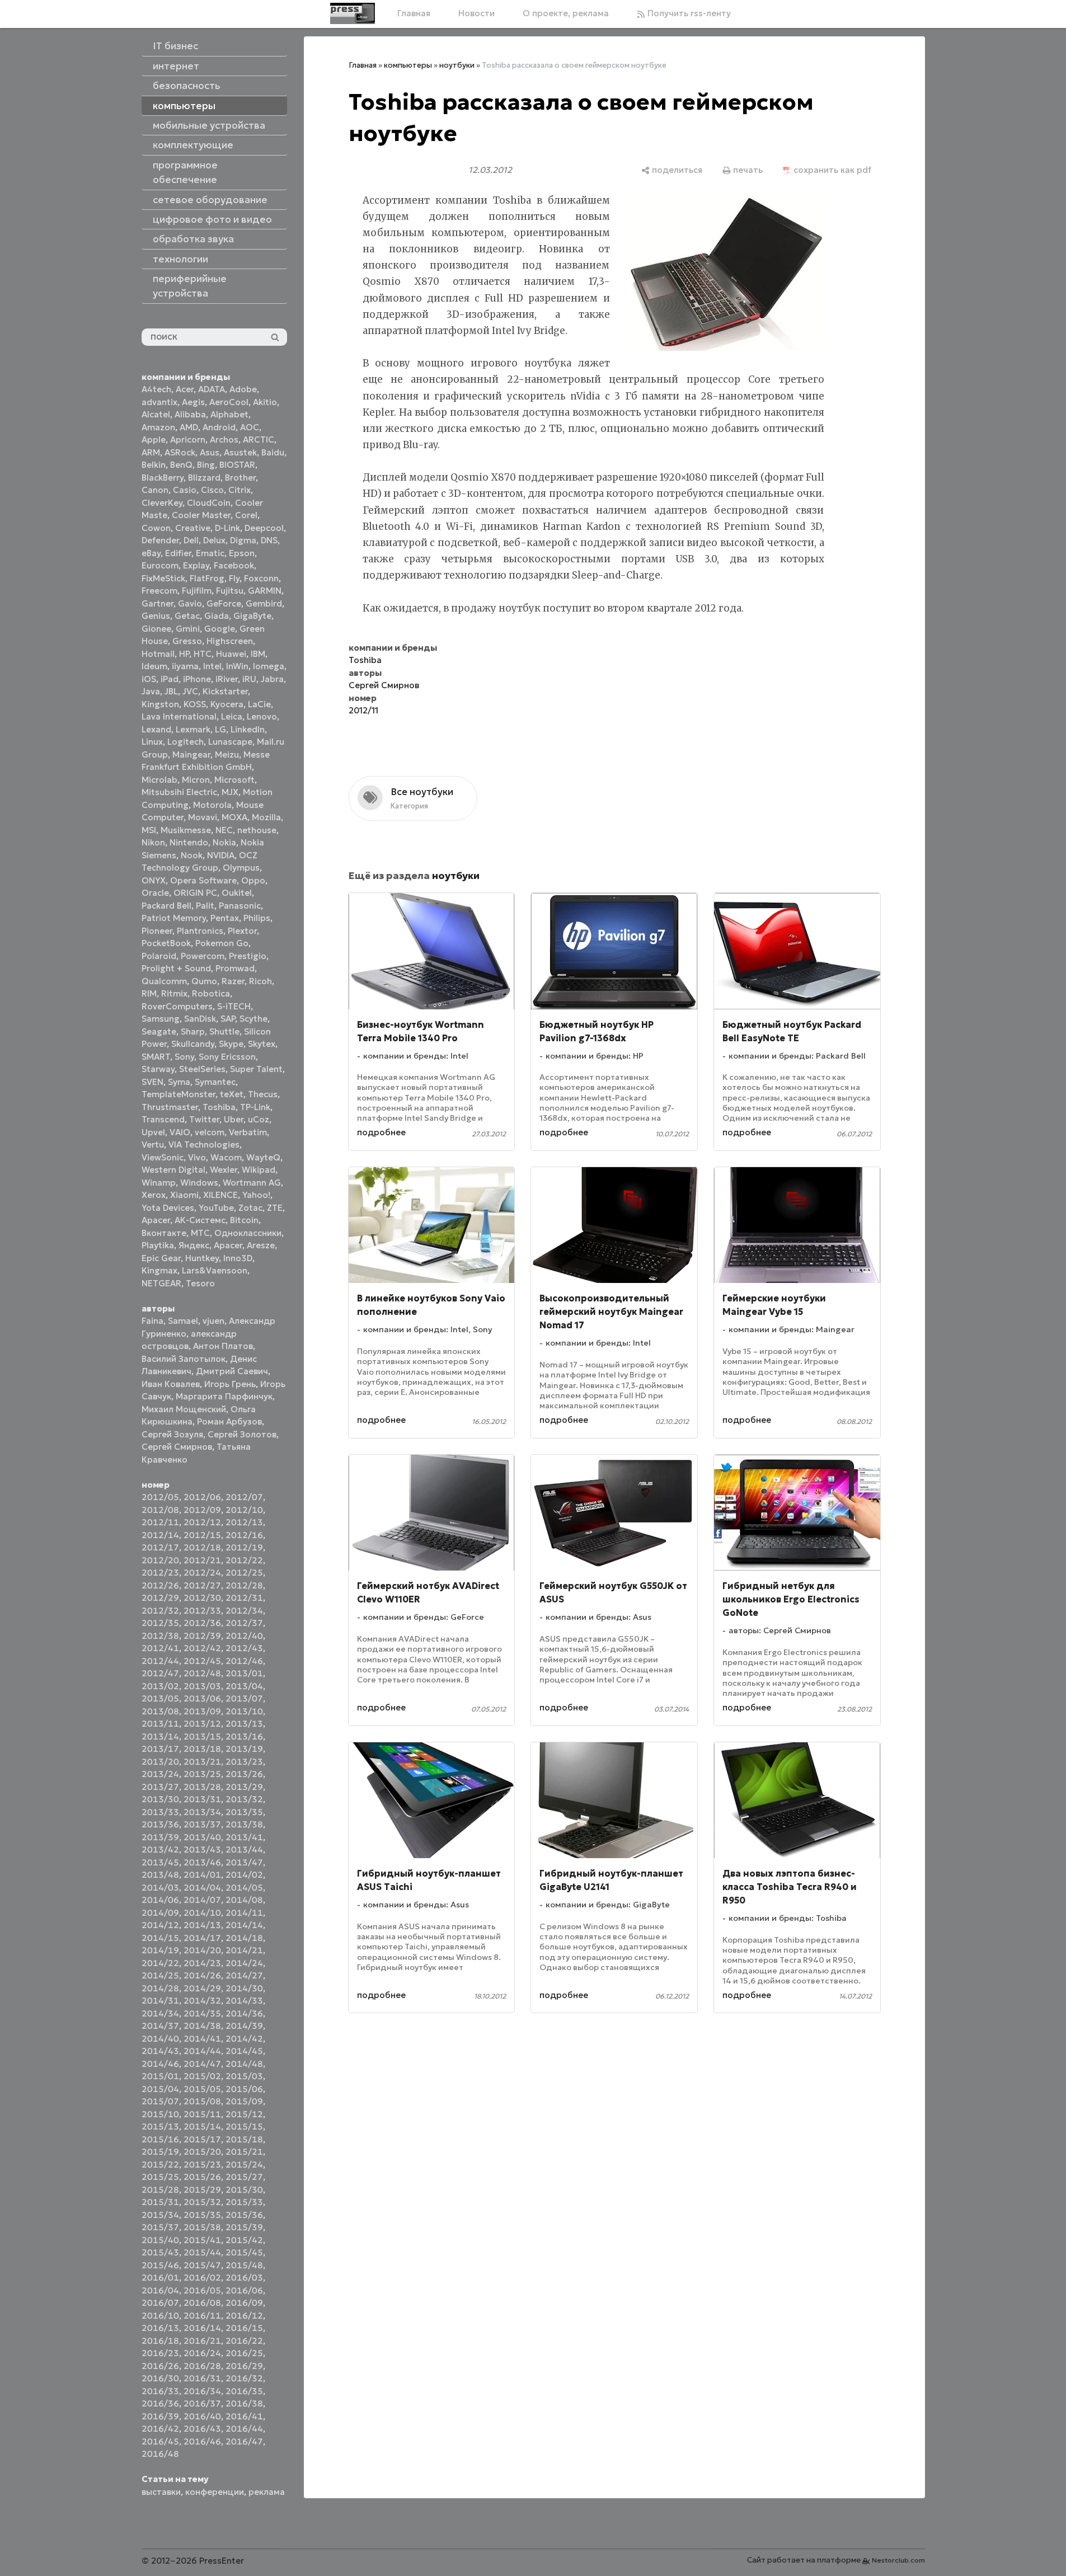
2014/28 (160, 1988)
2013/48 (160, 1875)
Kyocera (227, 704)
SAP (228, 1019)
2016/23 (160, 2353)
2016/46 (202, 2441)
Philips (257, 918)
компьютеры (408, 65)
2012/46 (244, 1661)
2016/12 (244, 2316)
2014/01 (202, 1875)
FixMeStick (163, 578)
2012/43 (244, 1648)
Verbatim (248, 1132)
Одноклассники (248, 1233)
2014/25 (160, 1975)
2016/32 (244, 2378)
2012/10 (244, 1510)
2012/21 (202, 1560)
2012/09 (202, 1510)
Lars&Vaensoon (215, 1270)
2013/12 (202, 1724)
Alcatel (156, 414)
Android (219, 427)
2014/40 (160, 2039)
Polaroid (159, 956)
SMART (156, 1057)
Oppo (253, 880)
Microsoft (234, 780)
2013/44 (244, 1849)
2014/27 (244, 1975)
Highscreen (230, 641)
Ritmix (174, 993)
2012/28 (244, 1585)
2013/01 (244, 1673)
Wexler (224, 1170)
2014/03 (160, 1888)
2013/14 (160, 1736)
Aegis (193, 402)
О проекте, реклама (566, 13)
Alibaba (190, 414)
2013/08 (160, 1711)
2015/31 (160, 2202)
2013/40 (202, 1837)
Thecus (263, 1094)
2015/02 (202, 2076)
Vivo (197, 1157)
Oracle (155, 893)
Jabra (272, 679)
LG (220, 729)
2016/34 (202, 2391)
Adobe (243, 389)
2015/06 (244, 2089)
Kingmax (159, 1270)
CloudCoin (209, 503)
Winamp (159, 1183)
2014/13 (202, 1925)
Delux (214, 540)
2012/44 (160, 1661)
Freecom (159, 591)
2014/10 (202, 1913)
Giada (217, 616)
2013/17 (160, 1749)
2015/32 (202, 2202)
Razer (233, 981)
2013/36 (160, 1824)
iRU (249, 679)
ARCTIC (259, 439)
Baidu (273, 452)
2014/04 (202, 1888)
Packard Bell (166, 906)
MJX (230, 792)
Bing (206, 465)
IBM (258, 654)
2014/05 (244, 1888)
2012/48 (202, 1673)
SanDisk (200, 1019)
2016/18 (160, 2341)
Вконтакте (164, 1233)
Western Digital (173, 1170)
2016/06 (244, 2290)
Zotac (250, 1208)
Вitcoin (244, 1220)
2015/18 (244, 2139)
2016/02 (202, 2277)
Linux (152, 742)
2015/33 (244, 2202)
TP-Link (255, 1107)
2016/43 (202, 2429)
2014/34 (160, 2013)
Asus (210, 452)
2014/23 (202, 1963)
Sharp (193, 1031)
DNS (269, 540)
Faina (152, 1321)
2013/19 (244, 1749)
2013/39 (160, 1837)
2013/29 (244, 1787)
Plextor (242, 931)
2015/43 (160, 2252)
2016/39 (160, 2416)
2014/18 (244, 1938)
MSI (149, 830)
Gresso (187, 641)
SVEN (152, 1082)
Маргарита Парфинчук (224, 1396)
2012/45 (202, 1661)
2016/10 (160, 2316)
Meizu (227, 755)
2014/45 (244, 2051)
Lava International (179, 716)
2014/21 (244, 1950)
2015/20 (202, 2152)
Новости (476, 13)
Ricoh (260, 981)
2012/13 (244, 1522)
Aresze (261, 1245)
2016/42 (160, 2429)
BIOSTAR (237, 465)
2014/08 (244, 1900)
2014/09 (160, 1913)
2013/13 (244, 1724)
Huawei (231, 654)
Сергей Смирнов (177, 1447)
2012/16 (244, 1535)
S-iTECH (234, 1006)
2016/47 (244, 2441)
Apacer (228, 1245)
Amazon (158, 427)
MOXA (234, 817)
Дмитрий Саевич (232, 1371)
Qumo (204, 981)
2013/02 (160, 1686)
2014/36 (244, 2013)
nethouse (257, 830)
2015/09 (244, 2101)
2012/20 (160, 1560)
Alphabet (229, 414)
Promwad (235, 968)
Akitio (265, 402)
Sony (184, 1057)
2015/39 (244, 2227)
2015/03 (244, 2076)
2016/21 (202, 2341)
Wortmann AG (252, 1183)
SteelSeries (202, 1069)
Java (151, 691)
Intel (212, 666)
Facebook (234, 565)
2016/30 (160, 2378)
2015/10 (160, 2114)
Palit (205, 906)
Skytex (262, 1044)
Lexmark (193, 729)
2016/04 (160, 2290)
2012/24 (202, 1573)
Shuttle (224, 1031)
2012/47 (160, 1673)
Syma (179, 1082)
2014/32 (202, 2001)
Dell (191, 540)
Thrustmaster (170, 1107)
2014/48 (244, 2064)
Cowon (156, 528)
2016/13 (160, 2328)
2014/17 (202, 1938)
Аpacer (156, 1220)
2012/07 (244, 1497)
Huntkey (202, 1258)
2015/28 (160, 2190)
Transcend (163, 1119)
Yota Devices (168, 1208)
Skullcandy (193, 1044)
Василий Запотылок (184, 1359)
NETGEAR (161, 1283)
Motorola (212, 805)
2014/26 (202, 1975)
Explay (196, 565)
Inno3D (238, 1258)
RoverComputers (177, 1006)
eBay (151, 553)
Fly (234, 578)
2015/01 (160, 2076)
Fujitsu (230, 591)
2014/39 (244, 2026)
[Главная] (353, 13)
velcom (210, 1132)
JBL (171, 691)
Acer (185, 389)
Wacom (226, 1157)
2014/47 (202, 2064)
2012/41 (160, 1648)
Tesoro (200, 1283)
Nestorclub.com (898, 2560)
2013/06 (202, 1698)
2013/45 (160, 1862)
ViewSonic (163, 1157)
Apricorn (188, 439)
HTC (203, 654)
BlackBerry (163, 478)
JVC (190, 691)
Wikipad (259, 1170)
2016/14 (202, 2328)
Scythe (253, 1019)
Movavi (203, 817)
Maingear (191, 755)
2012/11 (160, 1522)
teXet (232, 1094)
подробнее (381, 1132)
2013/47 (244, 1862)
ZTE (275, 1208)
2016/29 (244, 2366)
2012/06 (202, 1497)
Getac (187, 616)
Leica (232, 716)
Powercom (203, 956)
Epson (242, 553)
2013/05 (160, 1698)
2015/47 (202, 2265)
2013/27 (160, 1787)
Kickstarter (225, 691)
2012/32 (160, 1611)
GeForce (224, 603)
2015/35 (202, 2215)
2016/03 (244, 2277)
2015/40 (160, 2240)
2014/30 (244, 1988)
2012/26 (160, 1585)
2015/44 (202, 2252)
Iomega (269, 666)
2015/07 (160, 2101)
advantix (159, 402)
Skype (231, 1044)
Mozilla (266, 817)
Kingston (160, 704)
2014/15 (160, 1938)
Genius (156, 616)
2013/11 (160, 1724)
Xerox (154, 1195)
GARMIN (265, 591)
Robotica (211, 993)
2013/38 (244, 1824)
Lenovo (262, 716)
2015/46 (160, 2265)
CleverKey (162, 503)
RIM (149, 993)
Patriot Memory (174, 918)
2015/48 (244, 2265)
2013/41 (244, 1837)
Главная (414, 13)
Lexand (156, 729)
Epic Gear (161, 1258)
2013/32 (244, 1799)
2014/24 (244, 1963)
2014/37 (160, 2026)
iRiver (227, 679)
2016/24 (202, 2353)
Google (220, 629)
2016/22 (244, 2341)
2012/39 (202, 1636)
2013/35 (244, 1812)
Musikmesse (186, 830)
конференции (215, 2492)
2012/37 (244, 1623)
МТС (200, 1233)
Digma (243, 540)
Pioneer (157, 931)
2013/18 (202, 1749)
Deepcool (264, 528)
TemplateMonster (179, 1094)
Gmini (188, 629)
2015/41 (202, 2240)
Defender (160, 540)
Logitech (186, 742)
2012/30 (202, 1598)
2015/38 (202, 2227)
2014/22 (160, 1963)
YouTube (216, 1208)
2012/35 (160, 1623)
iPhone (197, 679)
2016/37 (202, 2403)
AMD (189, 427)
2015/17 (202, 2139)
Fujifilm (197, 591)
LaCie (259, 704)
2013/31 (202, 1799)
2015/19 (160, 2152)
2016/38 (244, 2403)
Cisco (212, 490)
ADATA (212, 389)
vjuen (213, 1321)
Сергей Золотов (242, 1434)
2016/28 (202, 2366)
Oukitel (237, 893)
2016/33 (160, 2391)
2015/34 (160, 2215)
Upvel (153, 1132)
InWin (237, 666)
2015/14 (202, 2126)
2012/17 (160, 1547)
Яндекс (194, 1245)
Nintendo (189, 842)
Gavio (190, 603)
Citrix (240, 490)
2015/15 (244, 2126)
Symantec (215, 1082)
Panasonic (240, 906)
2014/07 (202, 1900)
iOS (149, 679)
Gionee (156, 629)
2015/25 (160, 2177)
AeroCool (229, 402)
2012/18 (202, 1547)
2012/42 (202, 1648)
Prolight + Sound (176, 968)
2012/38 (160, 1636)
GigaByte (252, 616)
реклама (267, 2492)
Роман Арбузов (229, 1421)
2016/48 (160, 2454)
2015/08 (202, 2101)
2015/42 (244, 2240)
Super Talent (256, 1069)
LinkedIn (248, 729)
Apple (154, 439)
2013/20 (160, 1762)
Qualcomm (164, 981)
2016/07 (160, 2303)
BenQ (181, 465)
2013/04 (244, 1686)
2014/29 (202, 1988)
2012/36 (202, 1623)
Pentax (225, 918)
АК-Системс (200, 1220)
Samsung (161, 1019)
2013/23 (244, 1762)
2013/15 (202, 1736)
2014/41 (202, 2039)
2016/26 (160, 2366)
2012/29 (160, 1598)
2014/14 (244, 1925)
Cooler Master (201, 515)
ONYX (154, 880)
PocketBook (166, 943)
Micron (196, 780)
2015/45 (244, 2252)
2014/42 (244, 2039)
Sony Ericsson (227, 1057)
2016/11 (202, 2316)
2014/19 (160, 1950)
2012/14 (160, 1535)
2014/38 (202, 2026)
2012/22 (244, 1560)
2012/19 (244, 1547)
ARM (151, 452)
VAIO (180, 1132)
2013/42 (160, 1849)
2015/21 (244, 2152)
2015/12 (244, 2114)
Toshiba (219, 1107)
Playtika (158, 1245)
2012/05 (160, 1497)
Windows (199, 1183)
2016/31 (202, 2378)
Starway (158, 1069)
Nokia (224, 842)
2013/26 (244, 1774)
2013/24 (160, 1774)
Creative (193, 528)
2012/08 (160, 1510)
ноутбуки (457, 65)
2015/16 (160, 2139)
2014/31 (160, 2001)
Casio (185, 490)
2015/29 (202, 2190)
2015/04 (160, 2089)
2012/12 (202, 1522)
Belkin (154, 465)
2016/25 (244, 2353)
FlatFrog (207, 578)
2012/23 (160, 1573)
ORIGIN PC (195, 893)
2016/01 (160, 2277)
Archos (224, 439)
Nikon (153, 842)
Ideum (154, 666)
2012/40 (244, 1636)
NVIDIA (221, 855)
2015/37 (160, 2227)
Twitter (204, 1119)
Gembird (264, 603)
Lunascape (230, 742)
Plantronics (200, 931)
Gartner (158, 603)
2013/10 (244, 1711)
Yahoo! (256, 1195)
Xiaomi (184, 1195)
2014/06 (160, 1900)
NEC (224, 830)
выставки (161, 2492)
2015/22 (160, 2164)
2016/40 (202, 2416)
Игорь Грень (230, 1384)
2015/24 (244, 2164)
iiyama (185, 666)
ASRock (180, 452)
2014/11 (244, 1913)
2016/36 (160, 2403)
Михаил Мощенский (184, 1409)
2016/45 (160, 2441)
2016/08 (202, 2303)
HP (184, 654)
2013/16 (244, 1736)
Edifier (178, 553)
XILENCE (220, 1195)
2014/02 (244, 1875)
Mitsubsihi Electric (179, 792)
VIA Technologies (204, 1144)
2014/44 (202, 2051)
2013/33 (160, 1812)
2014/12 (160, 1925)
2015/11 (202, 2114)
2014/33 (244, 2001)
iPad (170, 679)
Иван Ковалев (171, 1384)
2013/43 (202, 1849)
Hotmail (158, 654)
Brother (240, 478)
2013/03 (202, 1686)
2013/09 (202, 1711)
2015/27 (244, 2177)
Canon (155, 490)
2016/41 (244, 2416)
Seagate (159, 1031)
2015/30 (244, 2190)
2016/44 (244, 2429)
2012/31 (244, 1598)
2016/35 (244, 2391)
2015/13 (160, 2126)
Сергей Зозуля (172, 1434)
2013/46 (202, 1862)
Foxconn (261, 578)
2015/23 (202, 2164)
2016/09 (244, 2303)
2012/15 (202, 1535)
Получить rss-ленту (688, 13)
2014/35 (202, 2013)
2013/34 (202, 1812)
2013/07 (244, 1698)
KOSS (195, 704)
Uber (234, 1119)
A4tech (156, 389)
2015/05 (202, 2089)
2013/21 (202, 1762)
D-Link (227, 528)
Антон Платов (223, 1346)
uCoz (259, 1119)
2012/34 (244, 1611)
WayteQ (263, 1157)
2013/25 (202, 1774)
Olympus (241, 868)
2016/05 (202, 2290)
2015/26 (202, 2177)
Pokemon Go (222, 943)
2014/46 (160, 2064)
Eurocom (160, 565)
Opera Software (203, 880)
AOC (250, 427)
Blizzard (204, 478)
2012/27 (202, 1585)
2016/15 (244, 2328)
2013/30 (160, 1799)
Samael (183, 1321)
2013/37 (202, 1824)
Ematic (210, 553)
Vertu (153, 1144)
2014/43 (160, 2051)
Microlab (159, 780)
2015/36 (244, 2215)
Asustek (240, 452)
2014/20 (202, 1950)
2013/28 (202, 1787)
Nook (192, 855)
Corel (246, 515)
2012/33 (202, 1611)
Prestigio (248, 956)
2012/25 (244, 1573)
